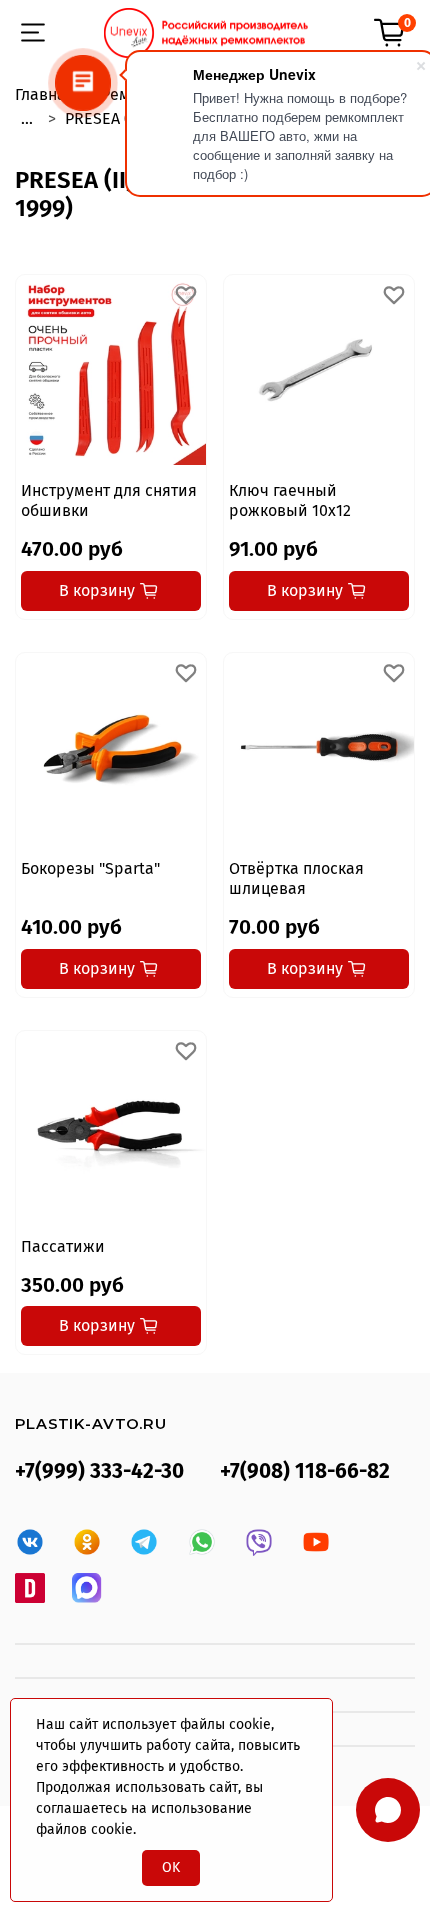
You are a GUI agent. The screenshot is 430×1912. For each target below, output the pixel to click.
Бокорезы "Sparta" (90, 868)
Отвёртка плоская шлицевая (296, 878)
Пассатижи (63, 1246)
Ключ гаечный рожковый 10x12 (290, 500)
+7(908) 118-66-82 (305, 1471)
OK (171, 1867)
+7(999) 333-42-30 (99, 1471)
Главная (45, 94)
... (27, 119)
